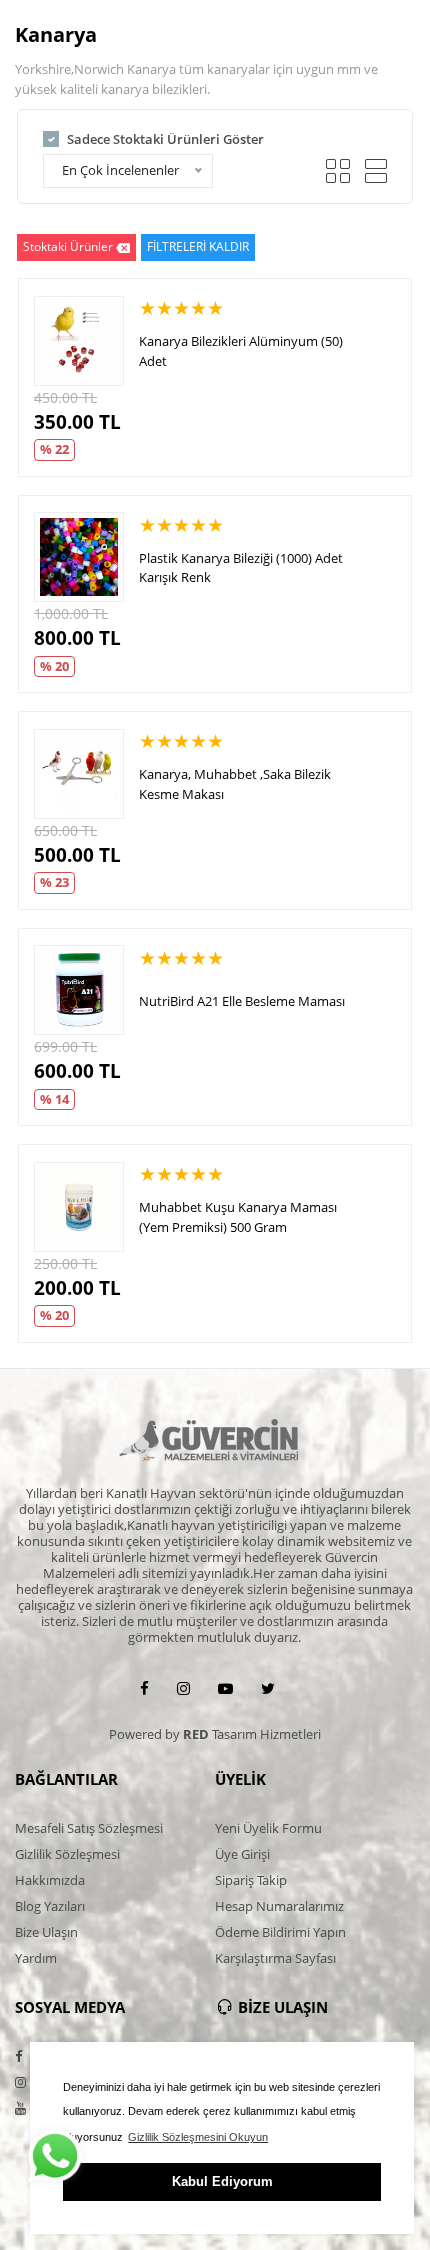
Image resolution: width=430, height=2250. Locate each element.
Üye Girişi (242, 1854)
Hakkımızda (50, 1880)
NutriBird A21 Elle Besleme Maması (242, 1001)
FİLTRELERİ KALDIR (198, 246)
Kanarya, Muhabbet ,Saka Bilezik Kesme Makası (235, 784)
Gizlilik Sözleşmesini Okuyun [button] (198, 2137)
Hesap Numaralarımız (279, 1906)
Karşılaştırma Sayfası (275, 1958)
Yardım (36, 1958)
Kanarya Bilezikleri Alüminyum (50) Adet (241, 351)
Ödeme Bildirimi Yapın (280, 1932)
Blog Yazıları (50, 1906)
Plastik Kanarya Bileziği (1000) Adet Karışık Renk (241, 568)
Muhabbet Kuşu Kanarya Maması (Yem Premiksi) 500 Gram (238, 1217)
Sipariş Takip (251, 1880)
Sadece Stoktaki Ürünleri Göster (165, 139)
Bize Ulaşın (46, 1932)
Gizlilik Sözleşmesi (67, 1854)
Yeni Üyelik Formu (268, 1828)
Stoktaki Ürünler (68, 246)
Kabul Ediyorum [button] (222, 2181)
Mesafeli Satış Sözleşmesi (89, 1828)
